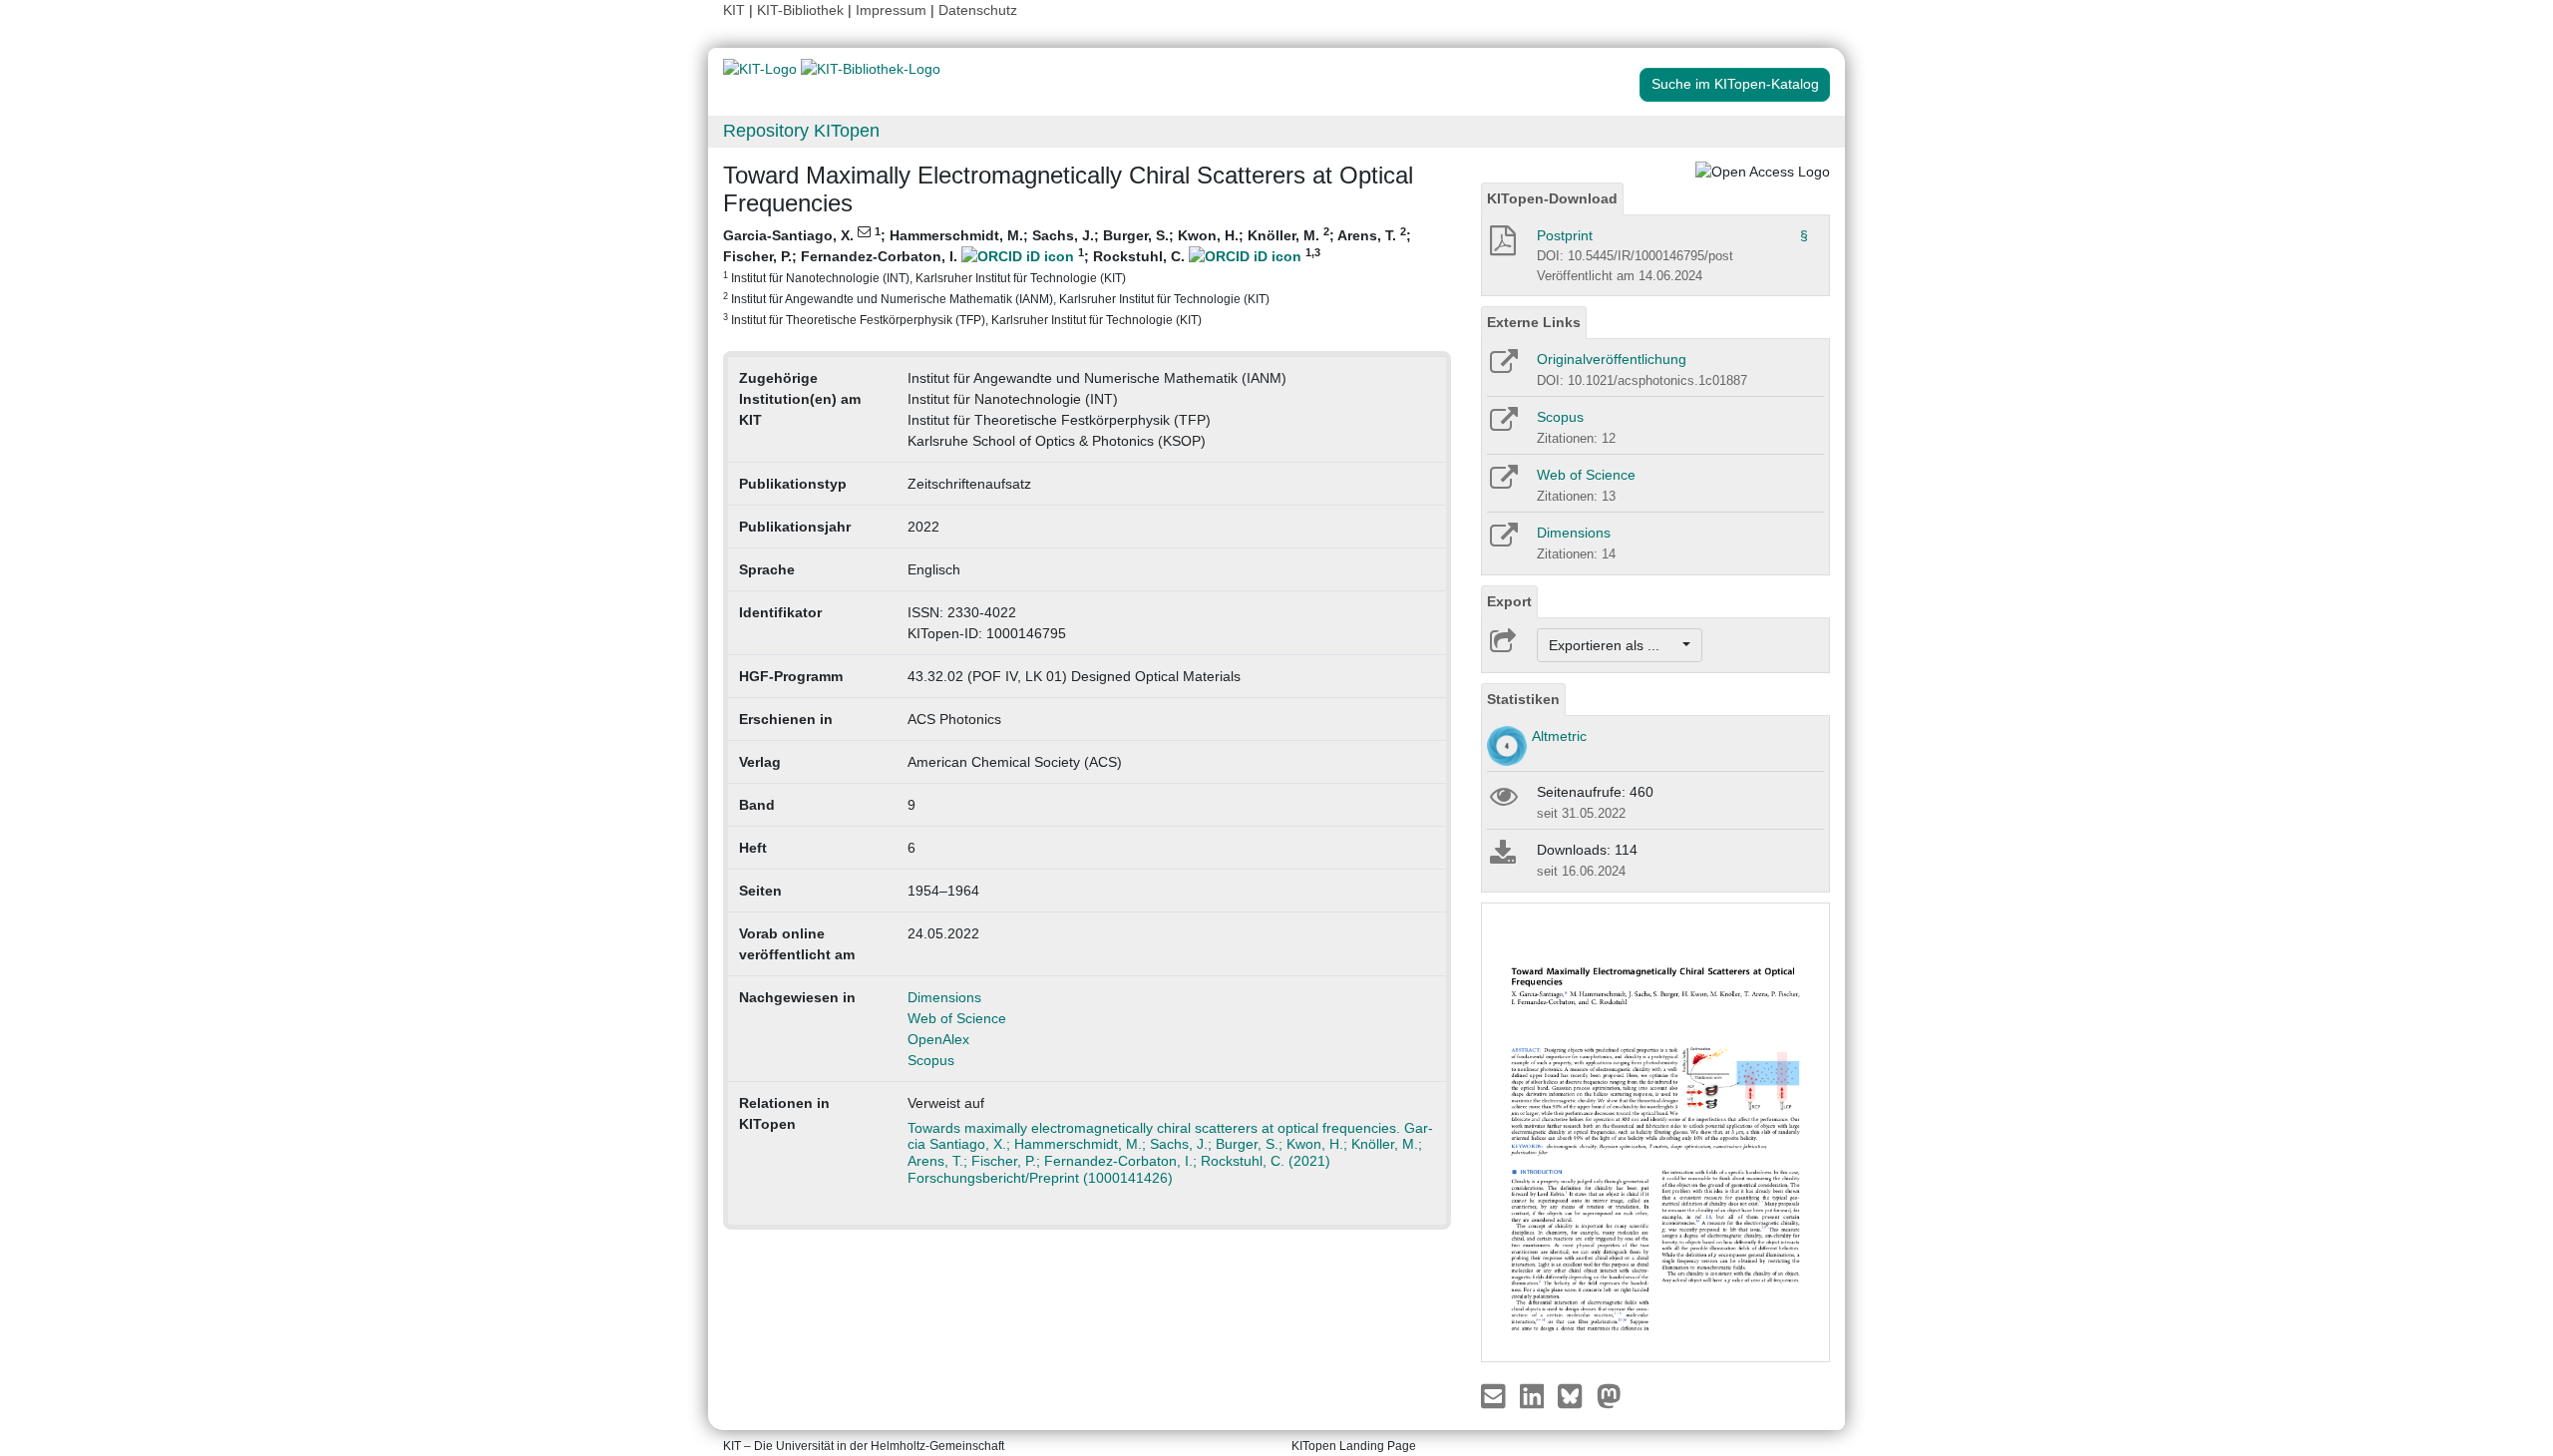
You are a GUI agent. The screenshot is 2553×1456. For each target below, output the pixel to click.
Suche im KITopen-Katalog (1735, 84)
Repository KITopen (801, 131)
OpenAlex (938, 1039)
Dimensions (944, 997)
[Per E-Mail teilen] (1495, 1395)
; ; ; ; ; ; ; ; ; (1067, 276)
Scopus (931, 1060)
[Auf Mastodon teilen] (1609, 1395)
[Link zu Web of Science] (1502, 484)
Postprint (1565, 235)
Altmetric (1559, 736)
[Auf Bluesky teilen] (1575, 1395)
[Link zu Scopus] (1502, 426)
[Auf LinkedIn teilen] (1534, 1395)
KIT (734, 10)
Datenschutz (978, 10)
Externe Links (1534, 322)
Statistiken (1523, 699)
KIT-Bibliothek (802, 10)
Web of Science (957, 1018)
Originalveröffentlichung (1612, 359)
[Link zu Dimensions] (1502, 542)
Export (1509, 601)
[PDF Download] (1501, 246)
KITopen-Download (1552, 198)
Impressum (891, 10)
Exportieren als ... (1614, 645)
